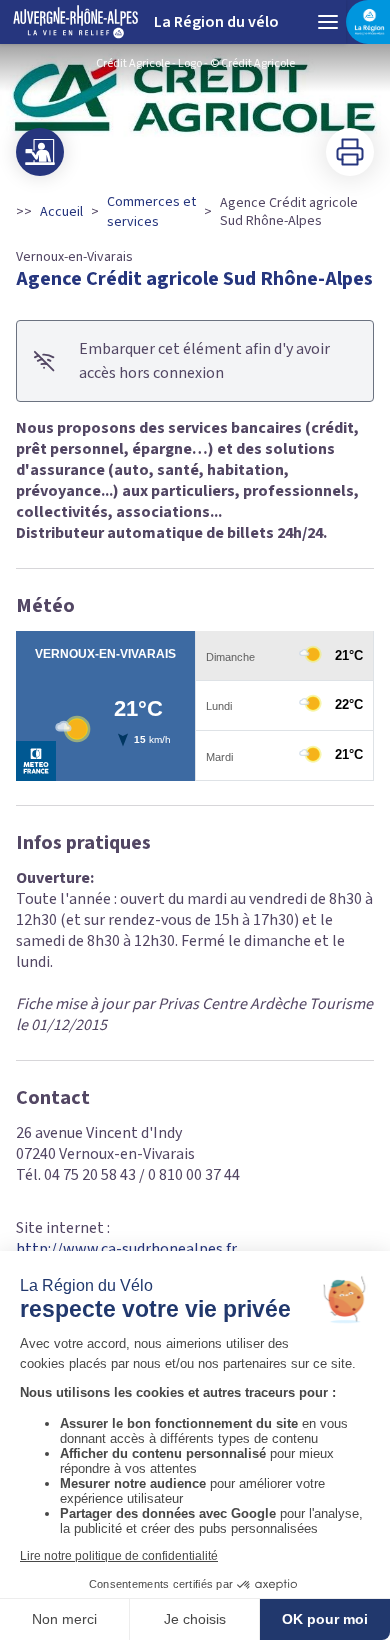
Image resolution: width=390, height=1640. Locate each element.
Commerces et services (151, 212)
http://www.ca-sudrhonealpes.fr (126, 1249)
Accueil (61, 212)
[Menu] (328, 22)
